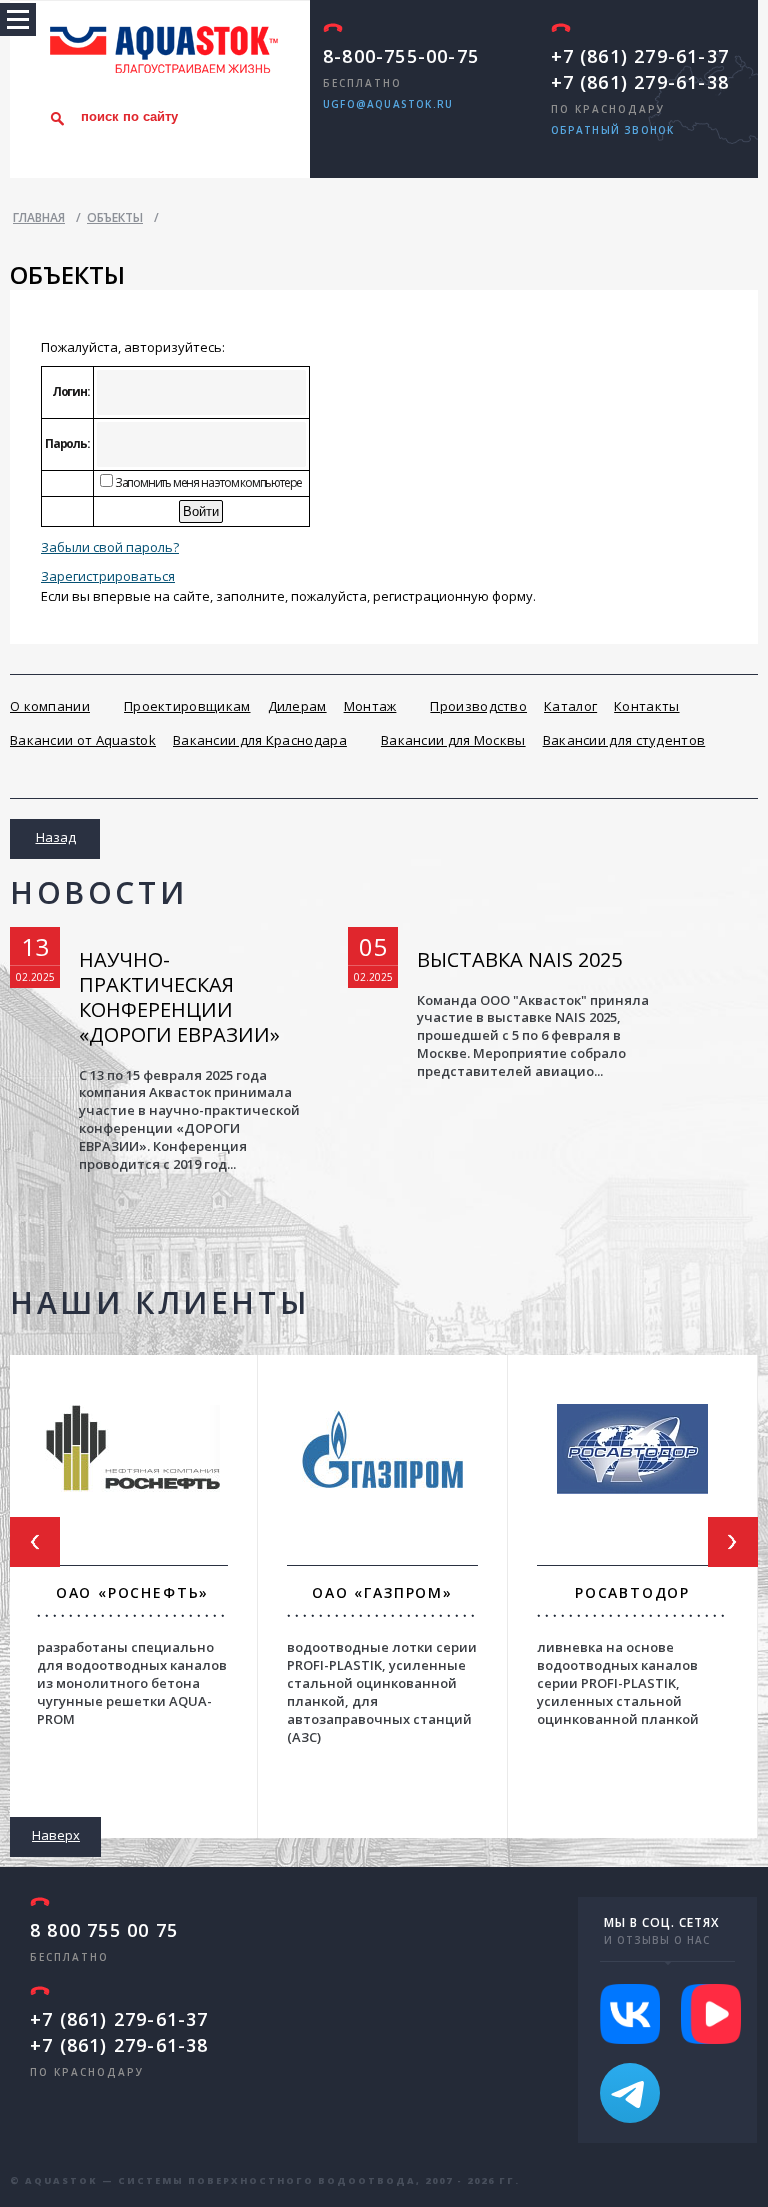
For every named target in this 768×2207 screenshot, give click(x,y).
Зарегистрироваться (108, 576)
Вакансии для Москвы (453, 740)
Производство (478, 706)
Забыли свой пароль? (110, 547)
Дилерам (297, 706)
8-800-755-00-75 (401, 56)
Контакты (646, 706)
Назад (56, 837)
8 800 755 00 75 (104, 1930)
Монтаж (370, 706)
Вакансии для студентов (624, 740)
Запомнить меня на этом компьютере (207, 482)
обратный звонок (613, 130)
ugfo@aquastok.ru (388, 104)
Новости (98, 892)
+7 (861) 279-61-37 (640, 56)
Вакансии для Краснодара (260, 740)
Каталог (570, 706)
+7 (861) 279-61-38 (640, 82)
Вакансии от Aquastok (83, 740)
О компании (50, 706)
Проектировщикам (187, 706)
